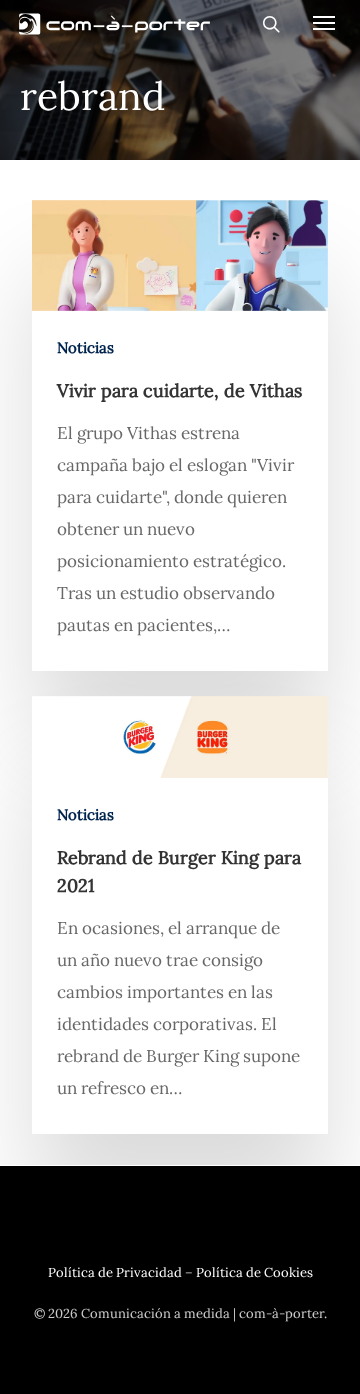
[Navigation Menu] (324, 22)
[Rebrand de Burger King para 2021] (180, 915)
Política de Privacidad (115, 1272)
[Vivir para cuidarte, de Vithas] (180, 435)
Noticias (85, 347)
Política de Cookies (254, 1272)
